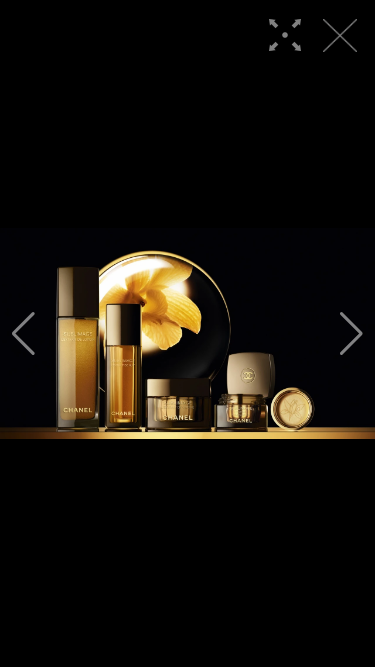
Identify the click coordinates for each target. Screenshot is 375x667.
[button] (23, 334)
